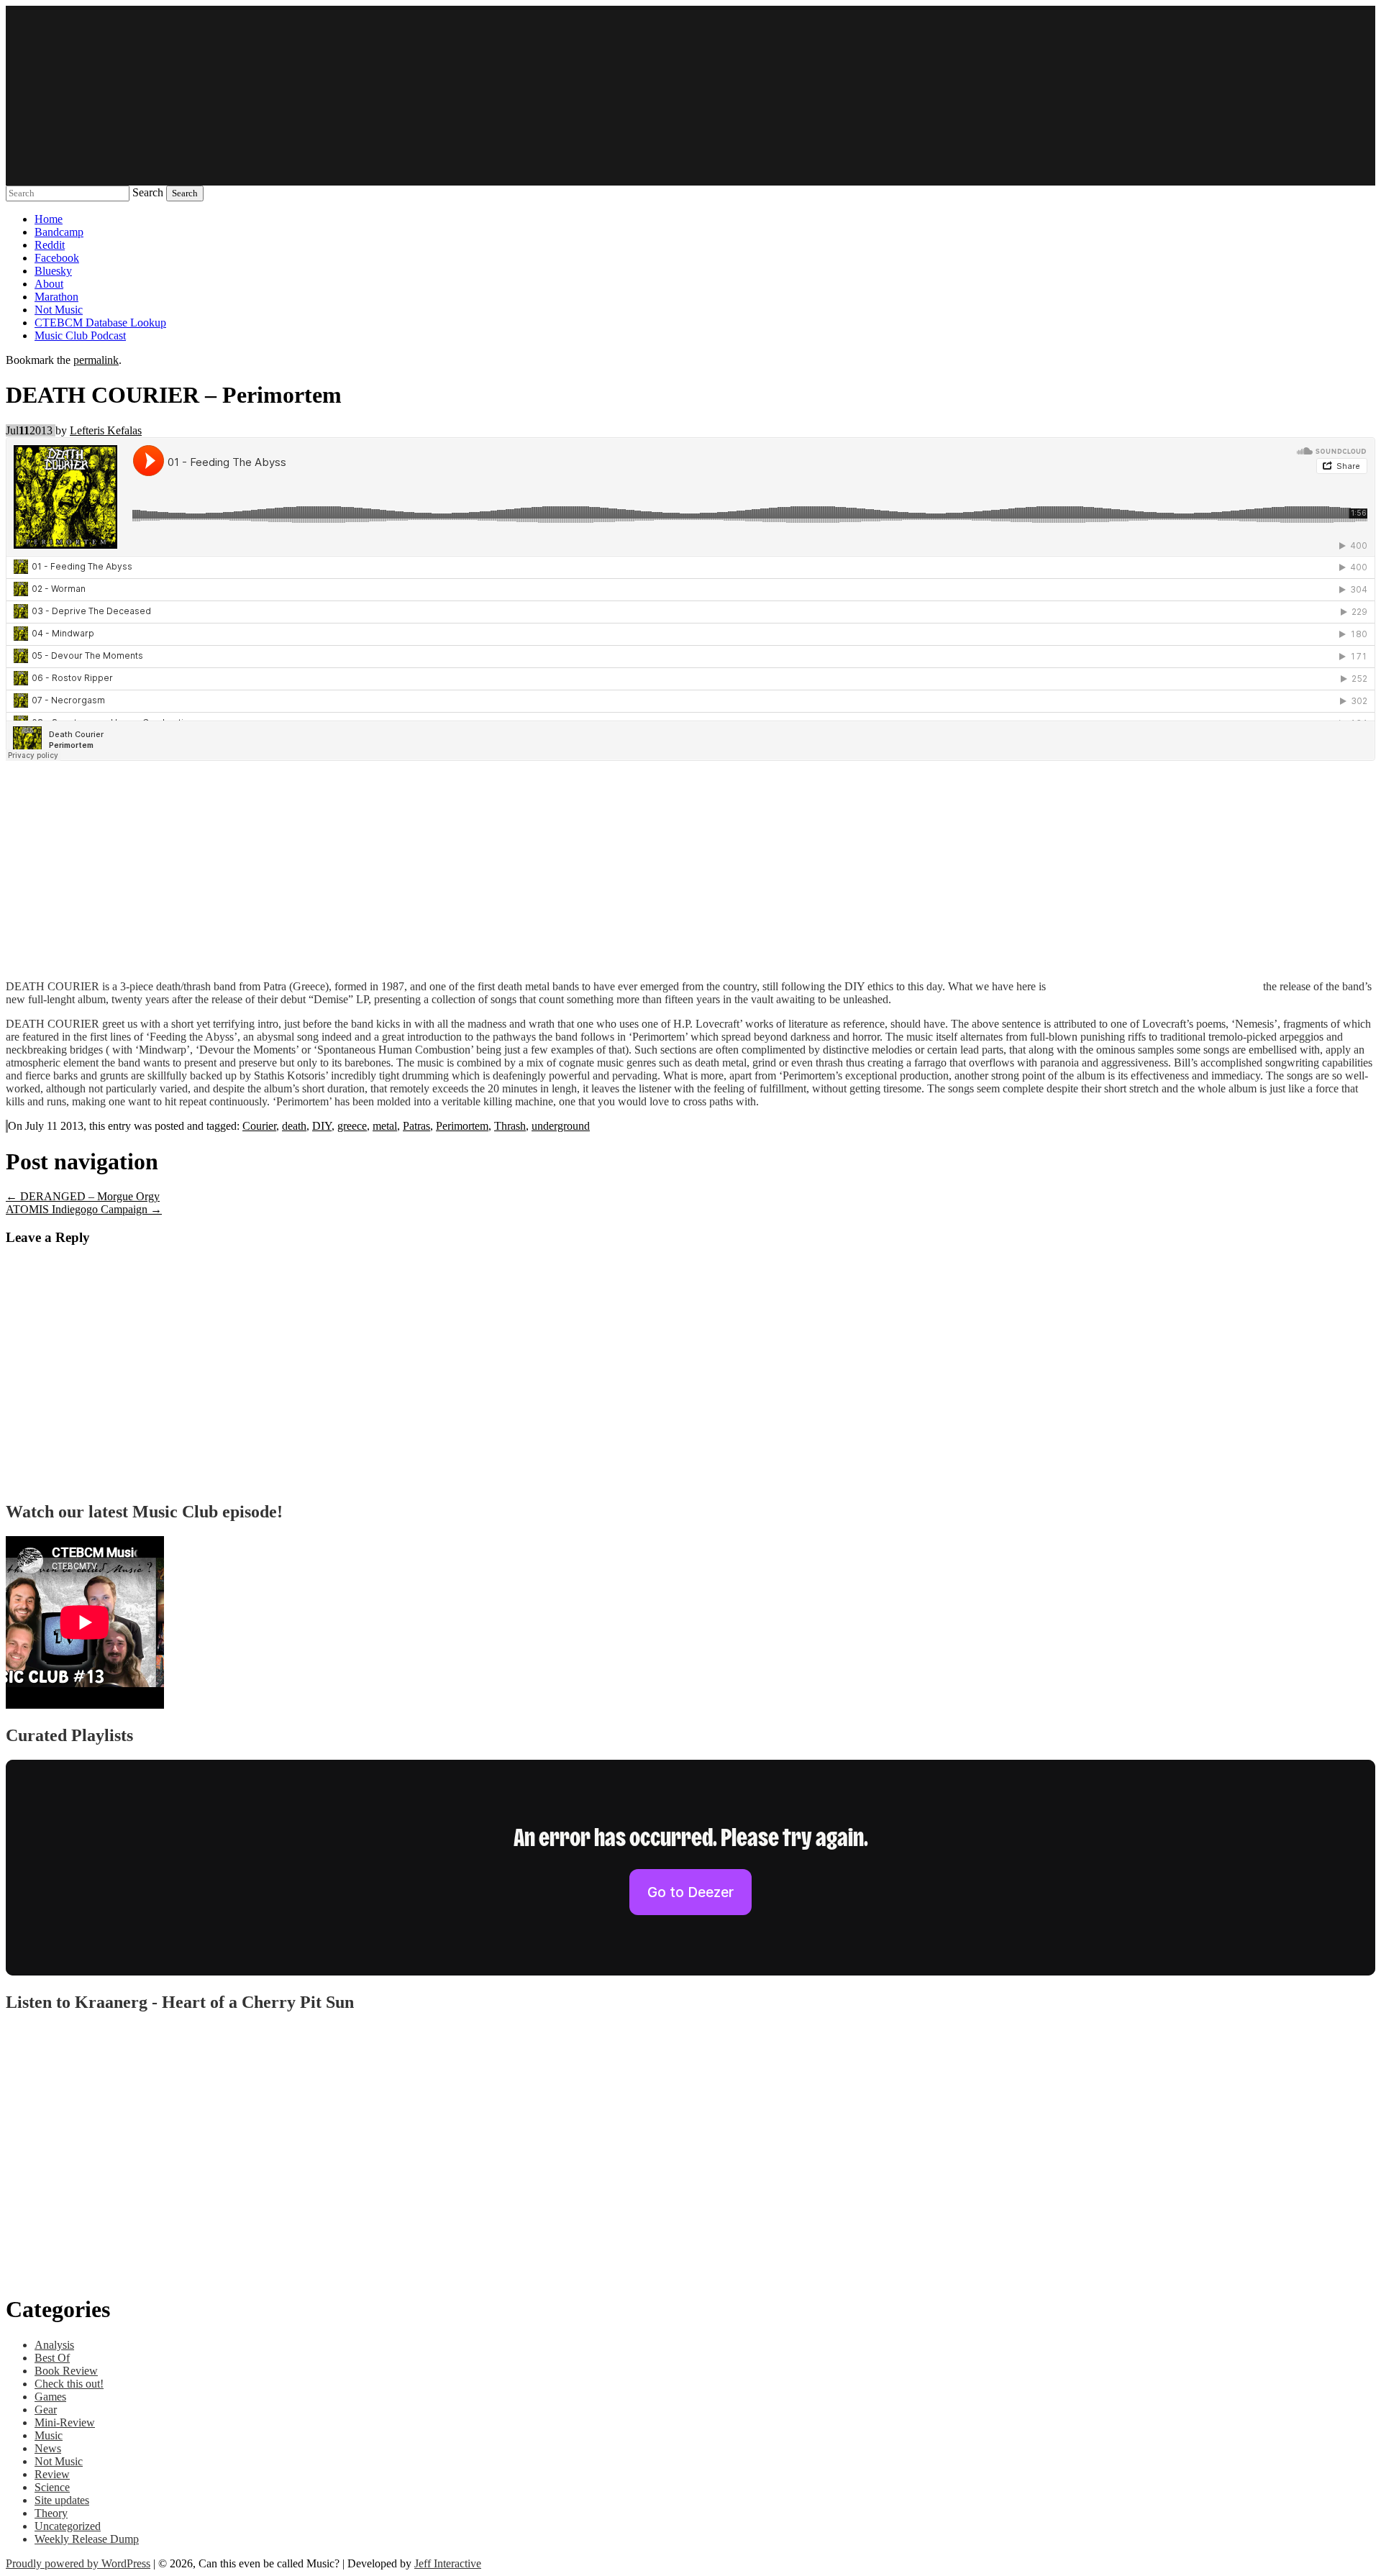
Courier (259, 1126)
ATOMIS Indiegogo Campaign (84, 1209)
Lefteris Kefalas (106, 430)
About (49, 284)
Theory (51, 2513)
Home (49, 219)
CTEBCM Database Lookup (100, 323)
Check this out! (69, 2384)
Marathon (56, 297)
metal (385, 1126)
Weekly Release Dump (87, 2539)
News (48, 2448)
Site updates (62, 2500)
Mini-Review (65, 2422)
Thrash (510, 1126)
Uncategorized (68, 2526)
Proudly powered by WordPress (78, 2563)
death (294, 1126)
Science (52, 2487)
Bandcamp (59, 232)
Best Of (52, 2358)
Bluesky (53, 271)
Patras (416, 1126)
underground (561, 1126)
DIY (322, 1126)
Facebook (57, 258)
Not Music (59, 310)
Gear (46, 2410)
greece (352, 1126)
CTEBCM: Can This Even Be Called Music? (690, 96)
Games (50, 2397)
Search (148, 192)
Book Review (66, 2371)
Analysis (54, 2345)
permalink (96, 360)
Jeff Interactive (448, 2563)
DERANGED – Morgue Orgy (83, 1196)
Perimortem (462, 1126)
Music (49, 2435)
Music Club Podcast (80, 335)
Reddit (50, 245)
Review (52, 2474)
